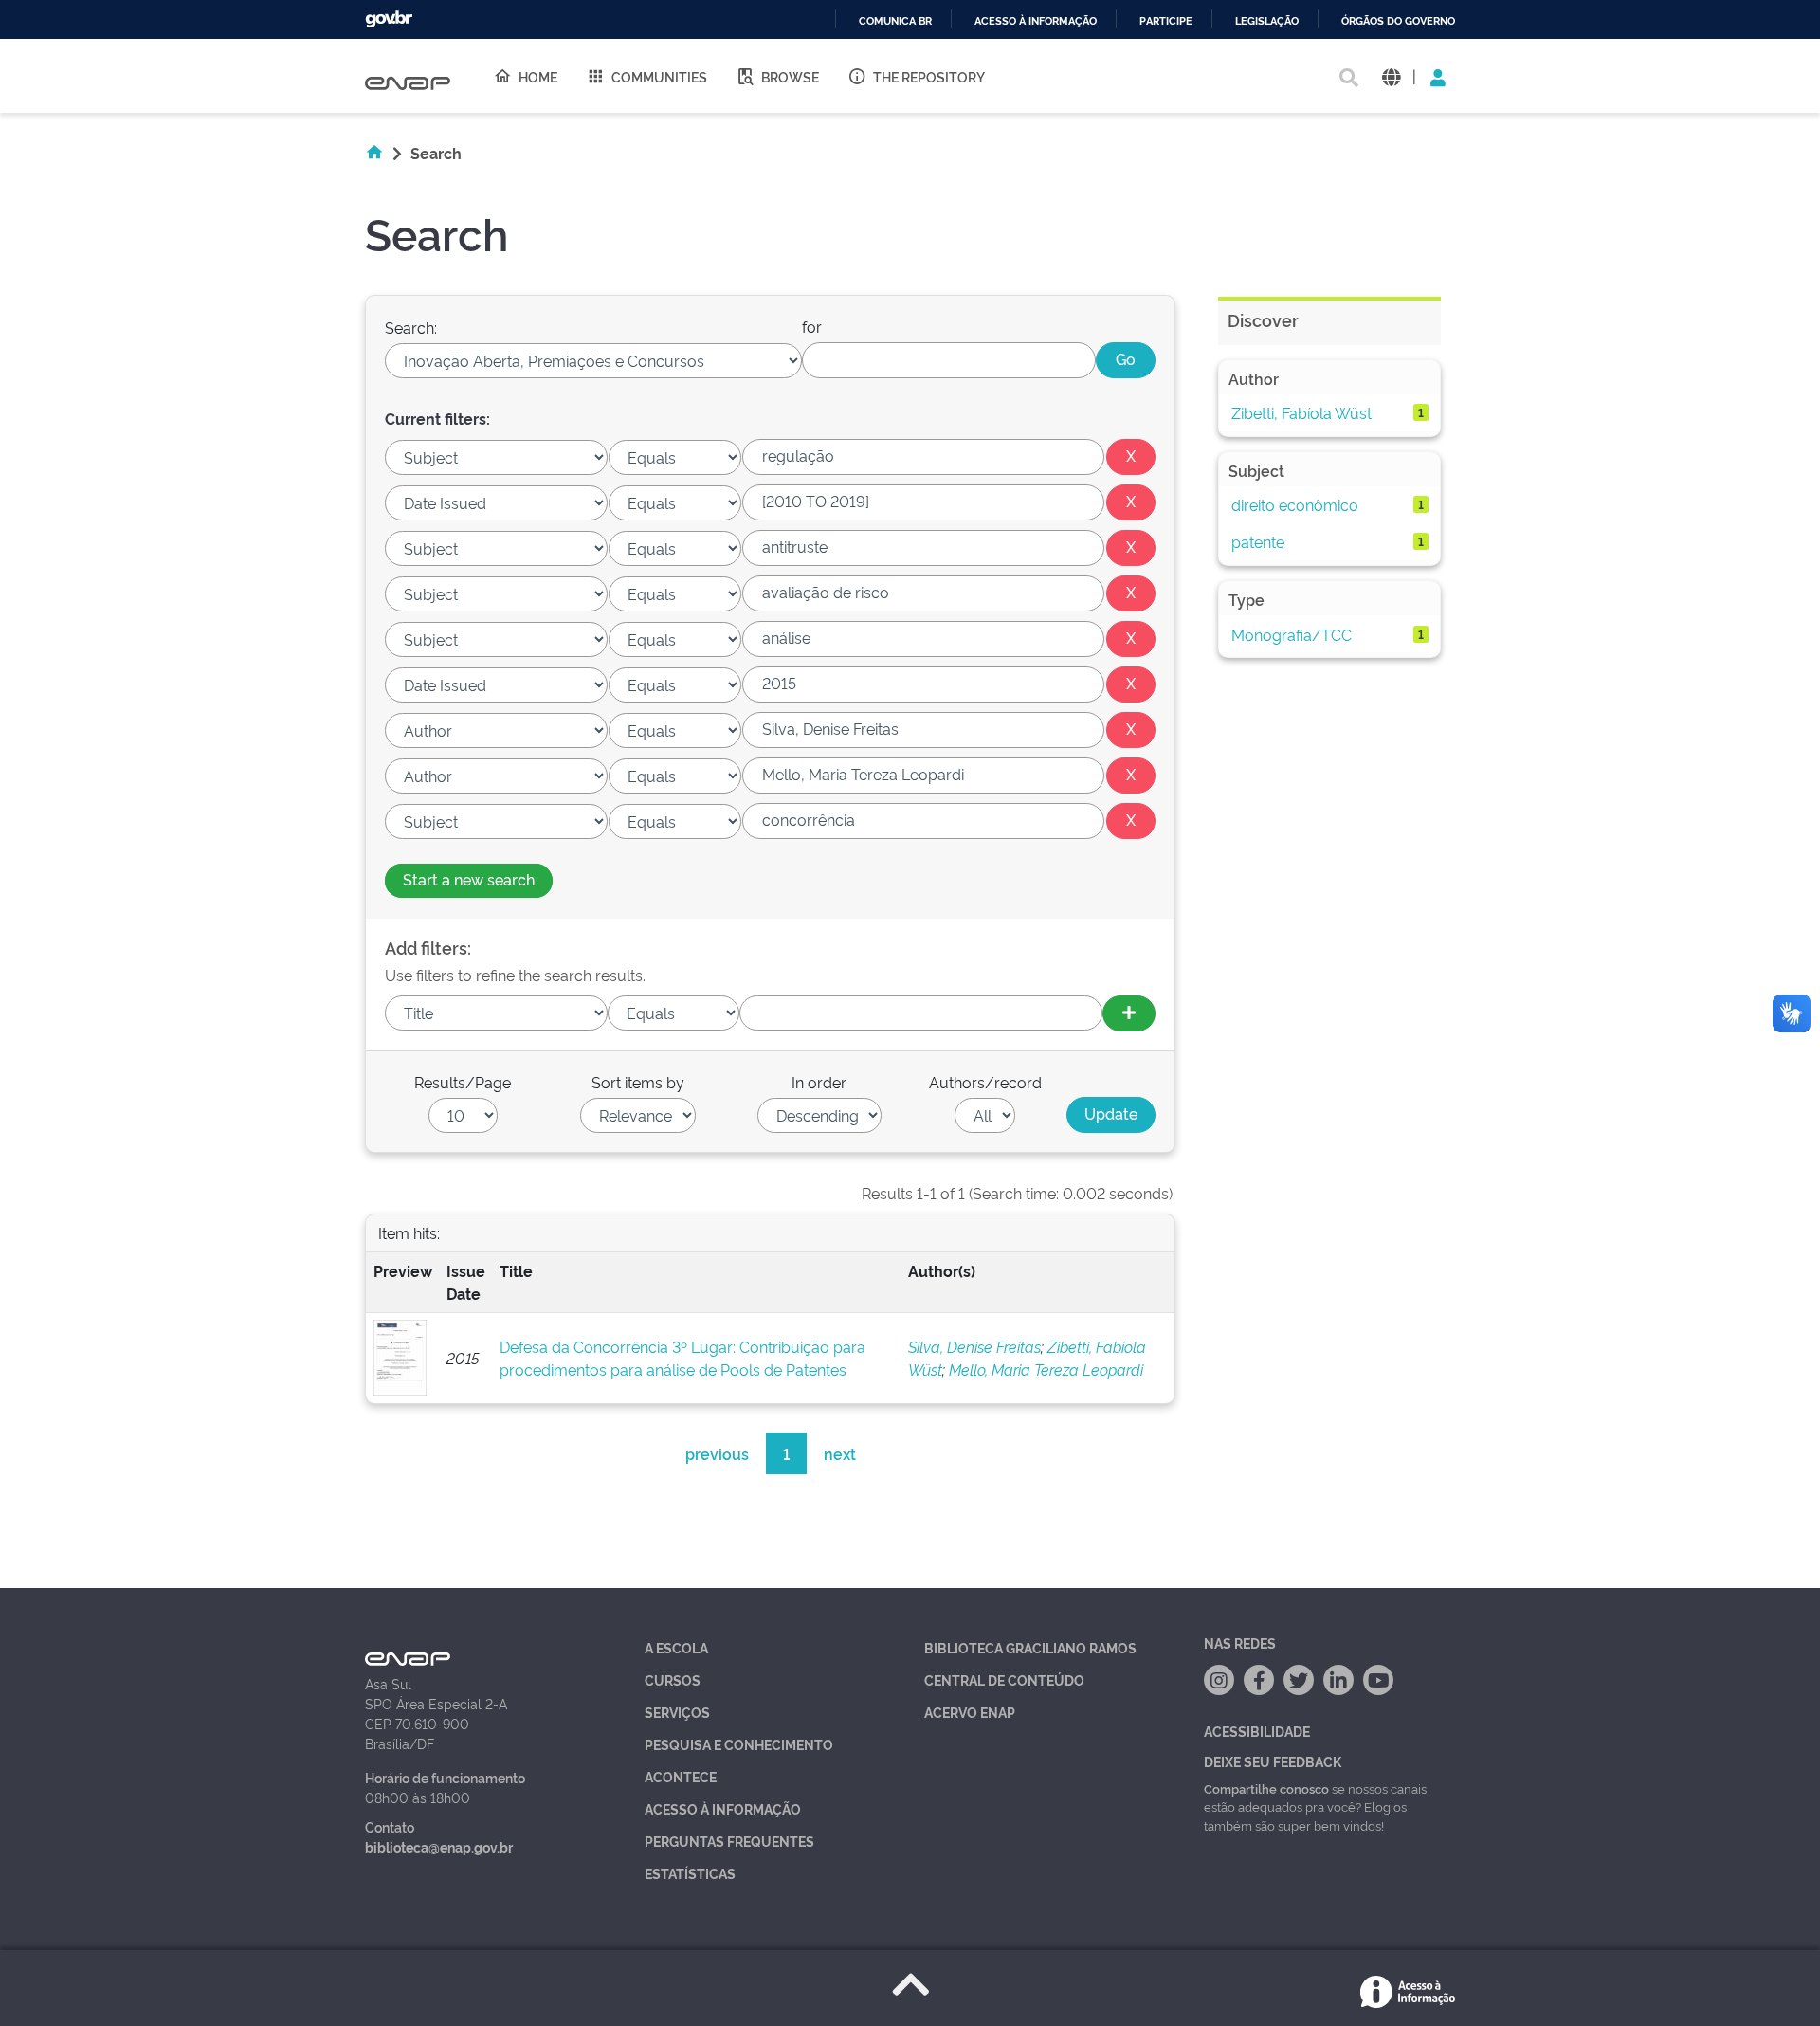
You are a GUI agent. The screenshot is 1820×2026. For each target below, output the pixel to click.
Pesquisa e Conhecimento (739, 1744)
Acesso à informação (1036, 21)
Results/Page (463, 1082)
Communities (659, 76)
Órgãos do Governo (1398, 21)
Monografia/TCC (1292, 634)
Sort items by (638, 1082)
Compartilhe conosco (1266, 1788)
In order (819, 1082)
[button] (1391, 76)
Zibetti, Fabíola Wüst (1301, 412)
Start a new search (469, 879)
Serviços (677, 1712)
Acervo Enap (970, 1712)
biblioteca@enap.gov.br (439, 1846)
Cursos (673, 1679)
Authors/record (985, 1082)
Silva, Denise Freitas (974, 1346)
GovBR (389, 19)
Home (538, 76)
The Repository (929, 76)
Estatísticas (690, 1873)
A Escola (676, 1647)
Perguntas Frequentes (729, 1841)
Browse (790, 76)
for (812, 326)
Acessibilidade (1257, 1731)
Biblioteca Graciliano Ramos (1030, 1647)
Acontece (681, 1776)
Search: (411, 327)
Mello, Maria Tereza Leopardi (1046, 1369)
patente (1258, 541)
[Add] (1129, 1013)
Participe (1166, 21)
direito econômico (1295, 504)
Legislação (1267, 21)
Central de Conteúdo (1004, 1679)
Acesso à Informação (723, 1808)
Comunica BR (895, 21)
